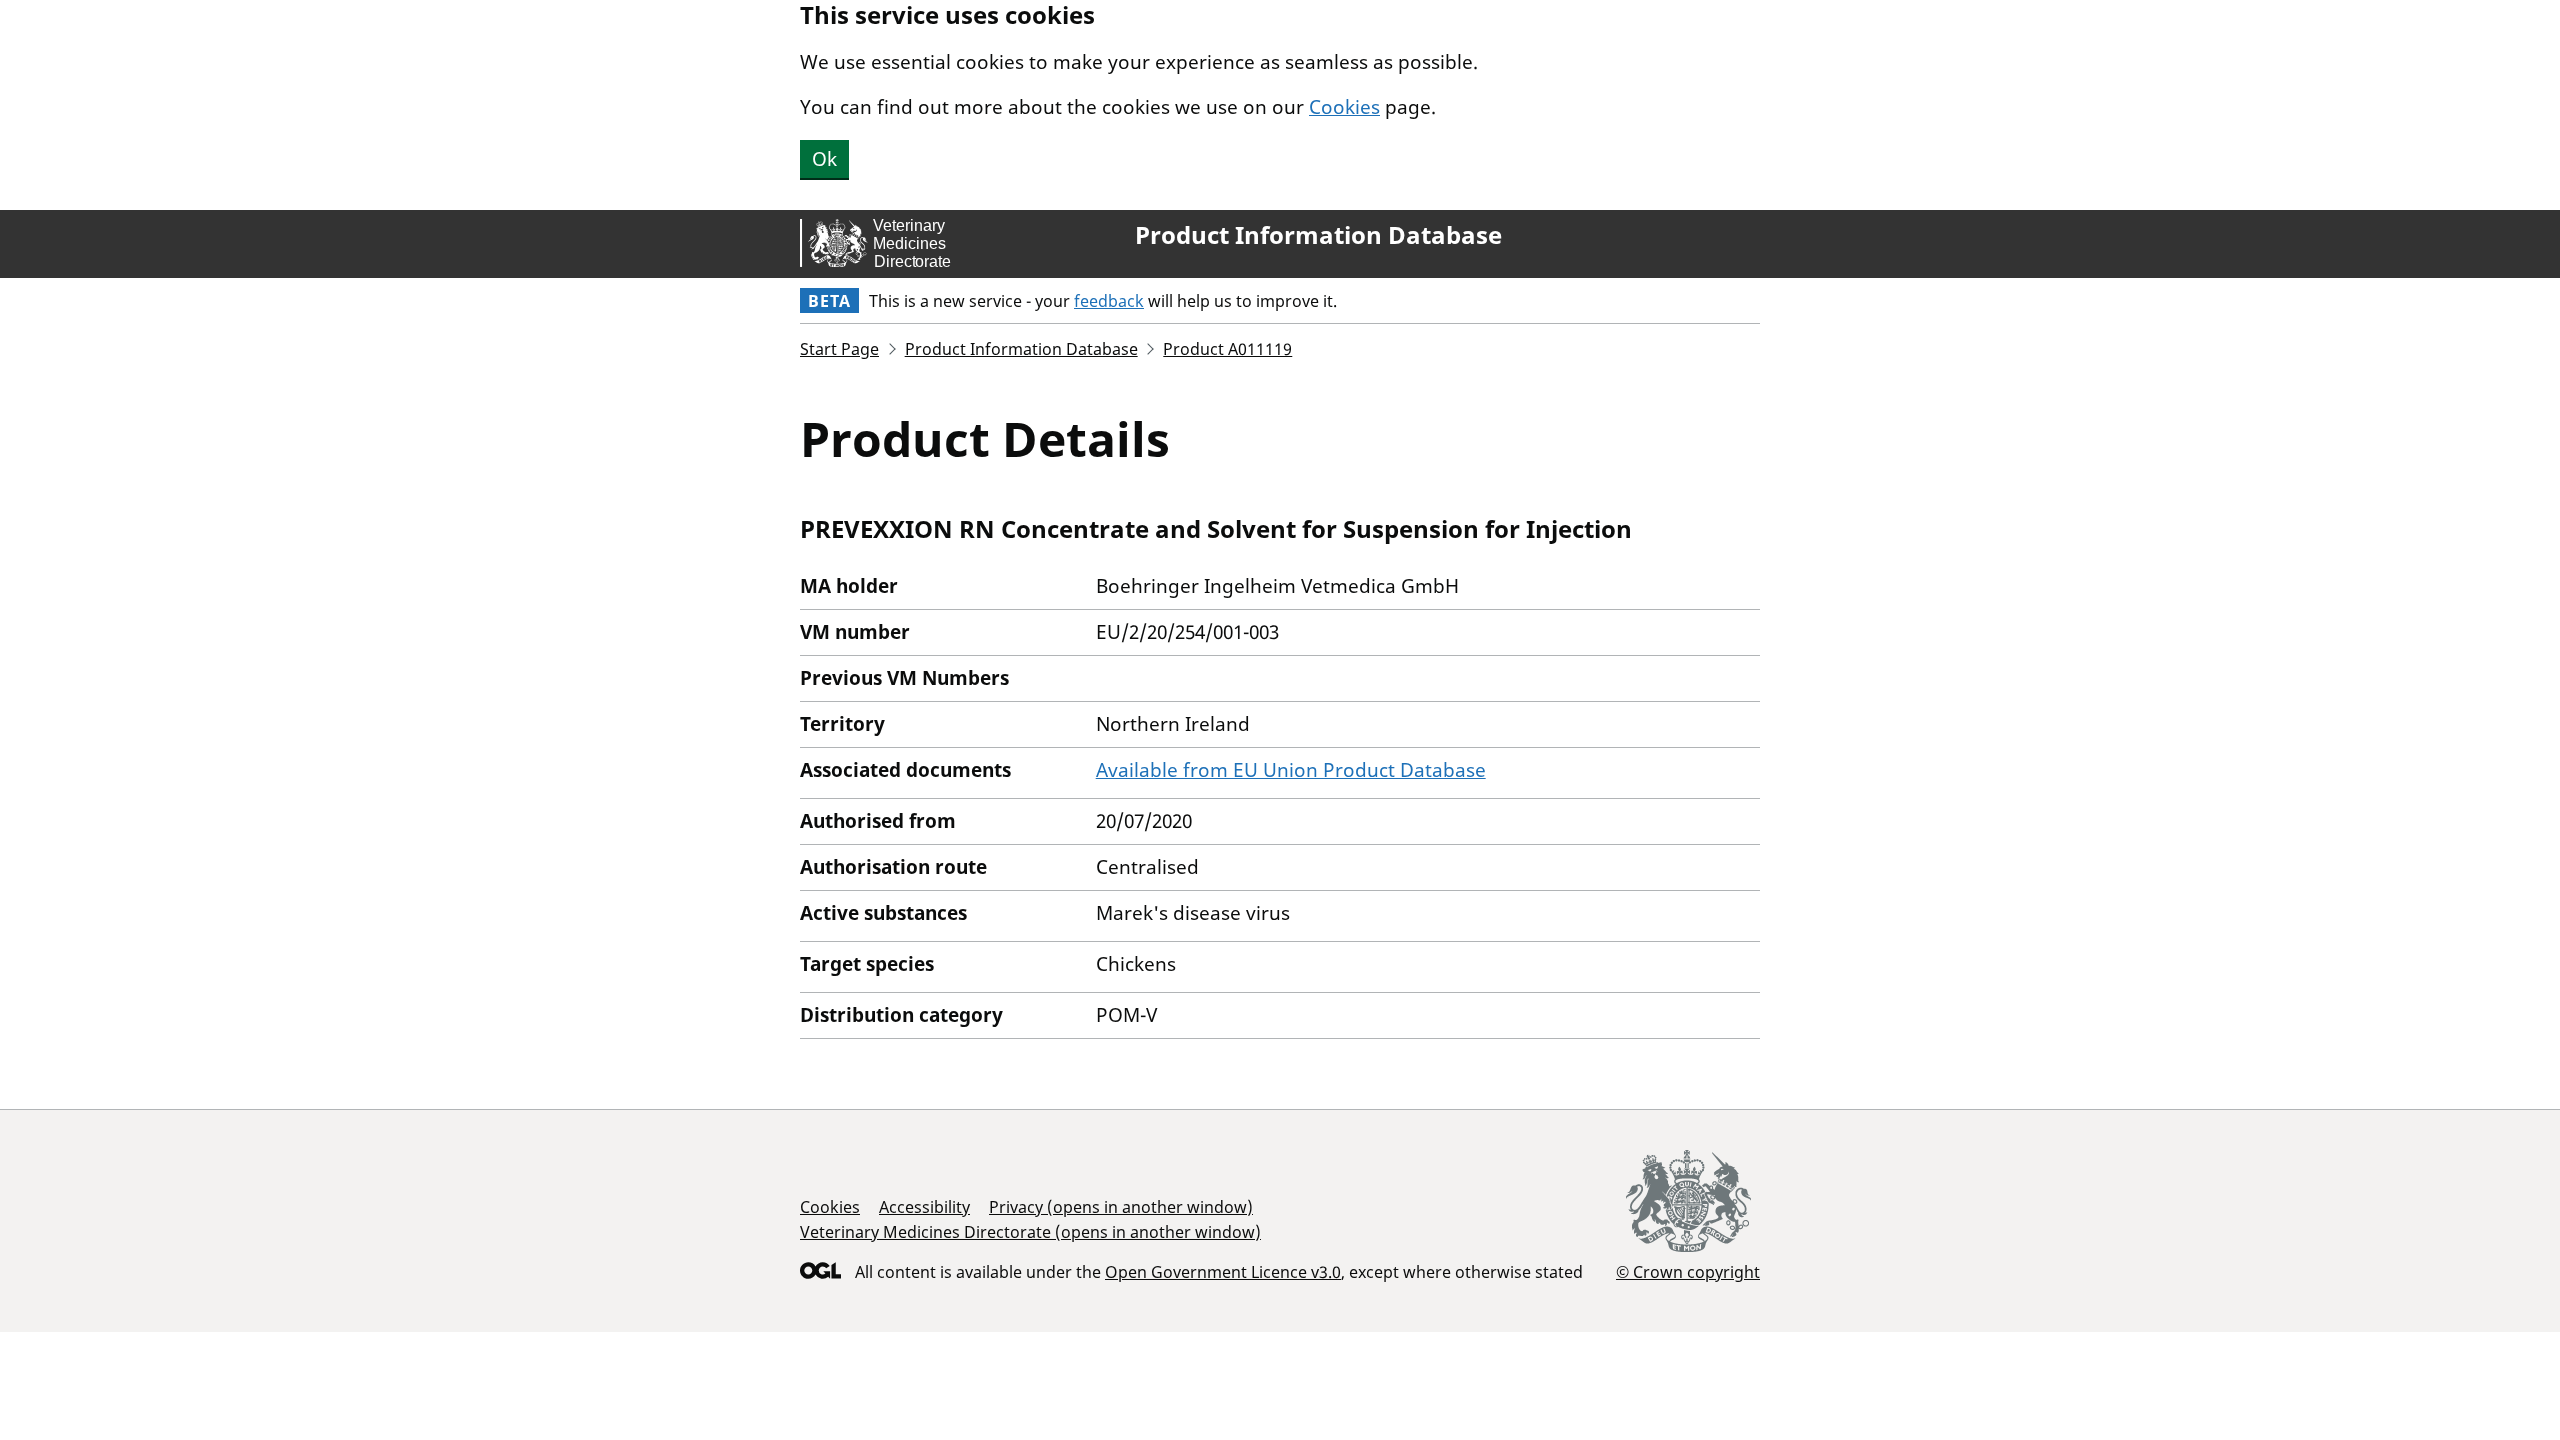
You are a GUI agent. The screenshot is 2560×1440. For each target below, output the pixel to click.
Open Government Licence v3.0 (1223, 1272)
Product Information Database (1318, 235)
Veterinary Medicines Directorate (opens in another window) (1030, 1232)
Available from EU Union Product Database (1291, 770)
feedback (1109, 301)
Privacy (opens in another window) (1121, 1207)
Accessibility (924, 1207)
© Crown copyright (1688, 1271)
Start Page (839, 349)
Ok (824, 159)
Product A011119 (1227, 349)
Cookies (1344, 107)
